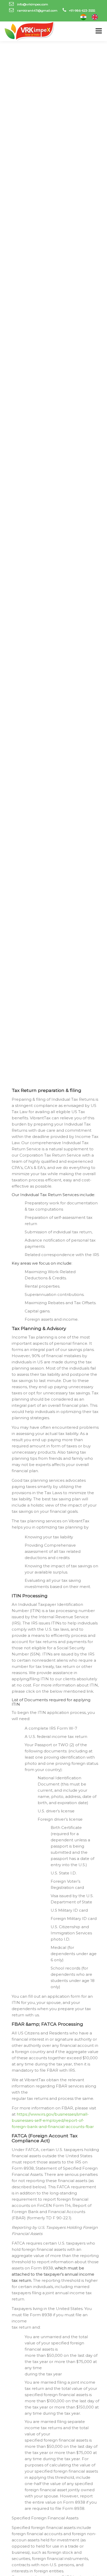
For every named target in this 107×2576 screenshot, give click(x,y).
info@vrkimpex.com (33, 4)
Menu (98, 31)
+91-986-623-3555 (82, 10)
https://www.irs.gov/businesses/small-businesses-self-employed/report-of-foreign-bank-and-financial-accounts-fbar (53, 2120)
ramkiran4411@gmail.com (37, 10)
